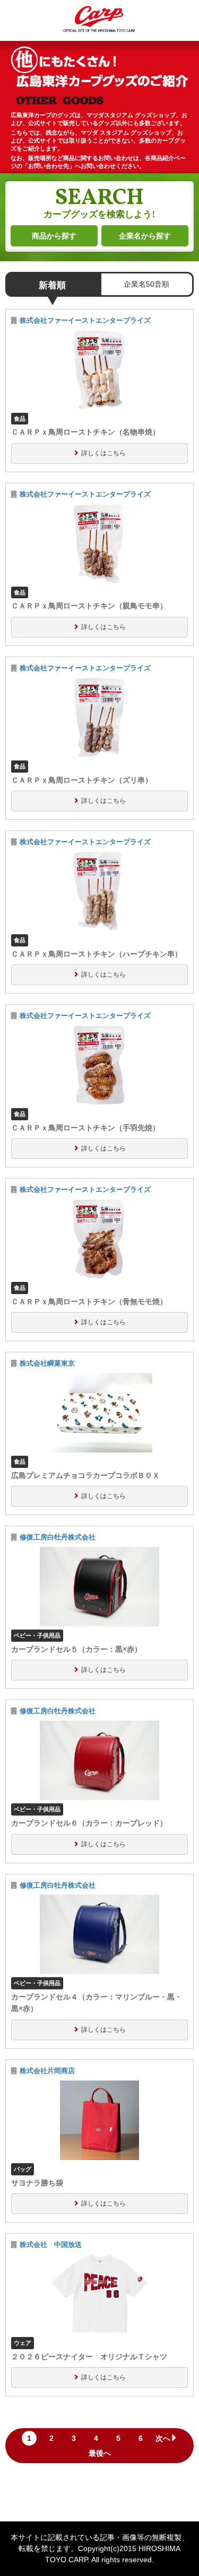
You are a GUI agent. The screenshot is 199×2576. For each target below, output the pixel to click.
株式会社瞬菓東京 (47, 1364)
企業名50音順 (146, 284)
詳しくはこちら (103, 453)
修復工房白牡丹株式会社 (58, 1537)
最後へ (100, 2453)
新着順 (52, 285)
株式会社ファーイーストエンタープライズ (85, 321)
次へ (163, 2438)
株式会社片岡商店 (47, 2071)
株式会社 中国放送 (54, 2245)
